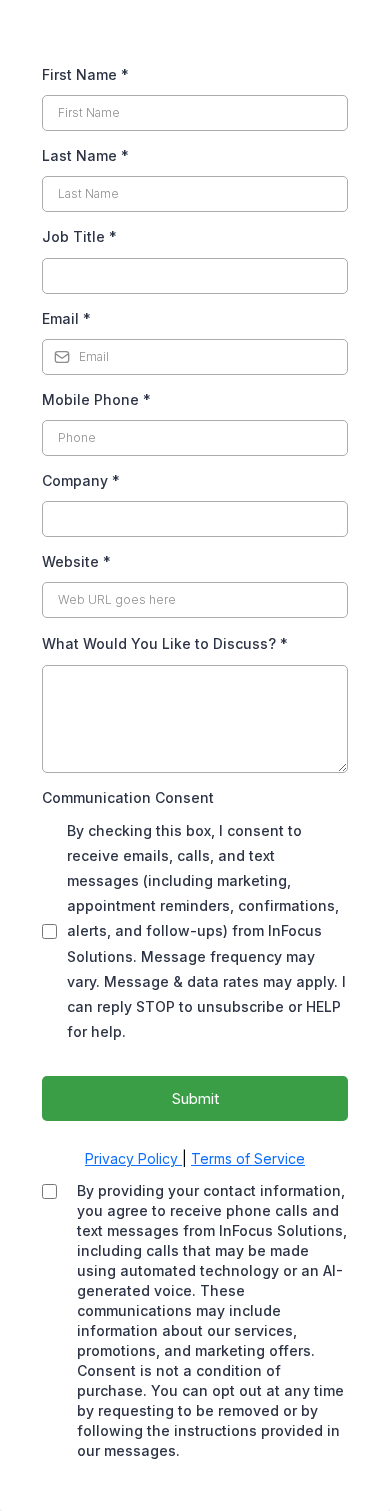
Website (76, 561)
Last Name (85, 155)
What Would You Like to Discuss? (165, 643)
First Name (85, 74)
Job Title (79, 236)
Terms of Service (248, 1158)
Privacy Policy (133, 1158)
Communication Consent (128, 797)
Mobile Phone (96, 399)
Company (81, 480)
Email (66, 318)
